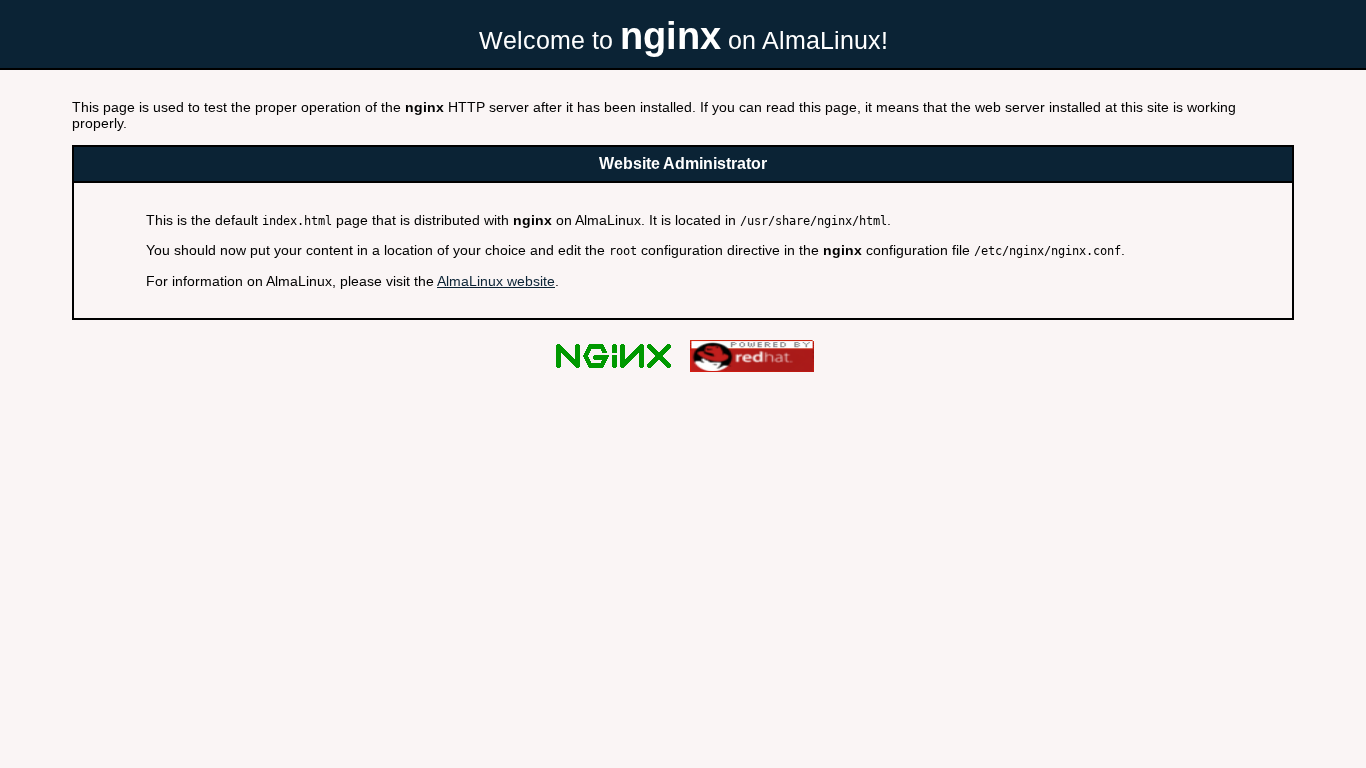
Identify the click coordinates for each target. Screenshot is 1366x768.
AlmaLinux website (496, 281)
